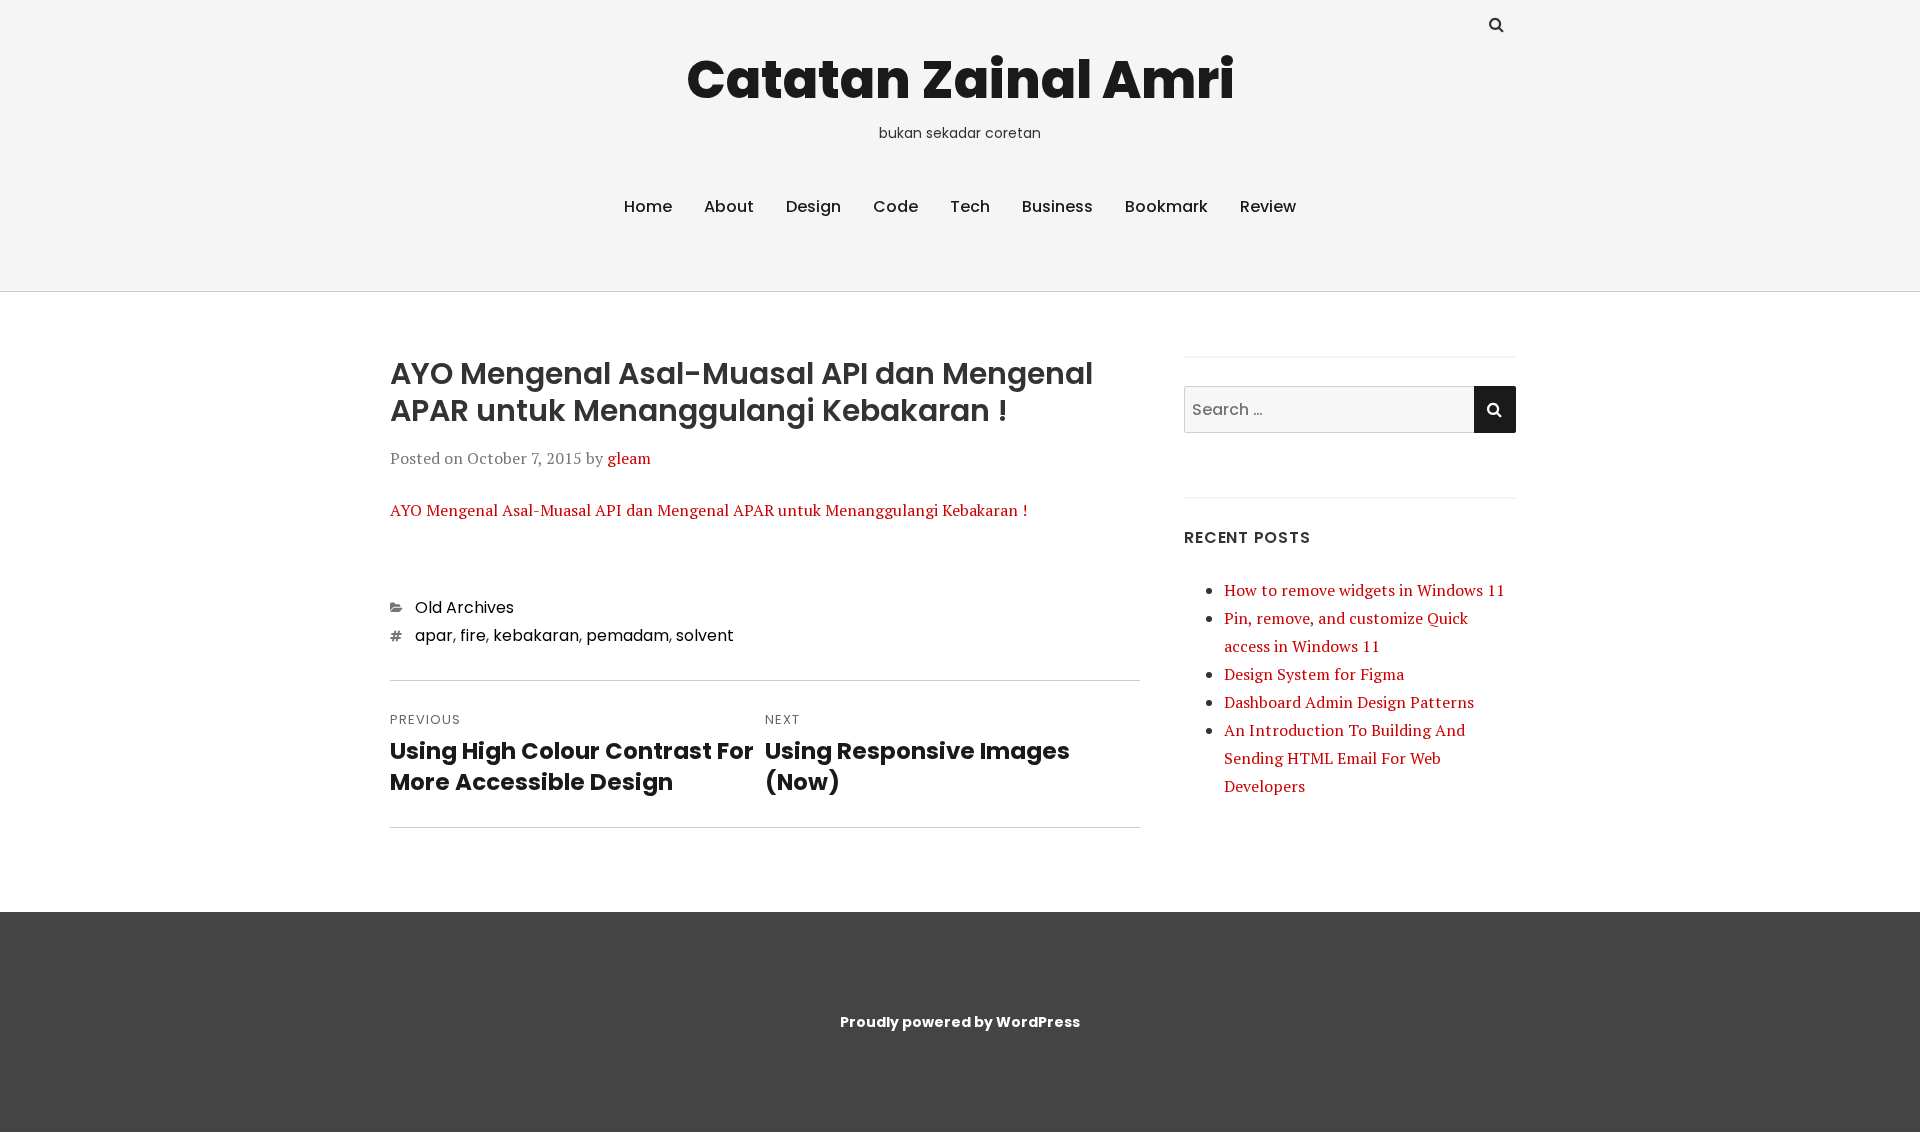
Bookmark (1166, 206)
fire (473, 635)
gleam (629, 458)
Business (1057, 206)
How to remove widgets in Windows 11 (1364, 590)
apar (434, 635)
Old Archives (464, 607)
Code (895, 206)
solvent (705, 635)
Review (1268, 206)
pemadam (627, 635)
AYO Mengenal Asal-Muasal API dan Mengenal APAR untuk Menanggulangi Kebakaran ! (708, 510)
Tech (970, 206)
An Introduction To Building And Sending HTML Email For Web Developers (1344, 758)
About (729, 206)
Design (813, 206)
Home (648, 206)
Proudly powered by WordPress (960, 1022)
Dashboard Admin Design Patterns (1349, 702)
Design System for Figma (1314, 674)
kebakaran (536, 635)
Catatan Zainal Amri (960, 79)
